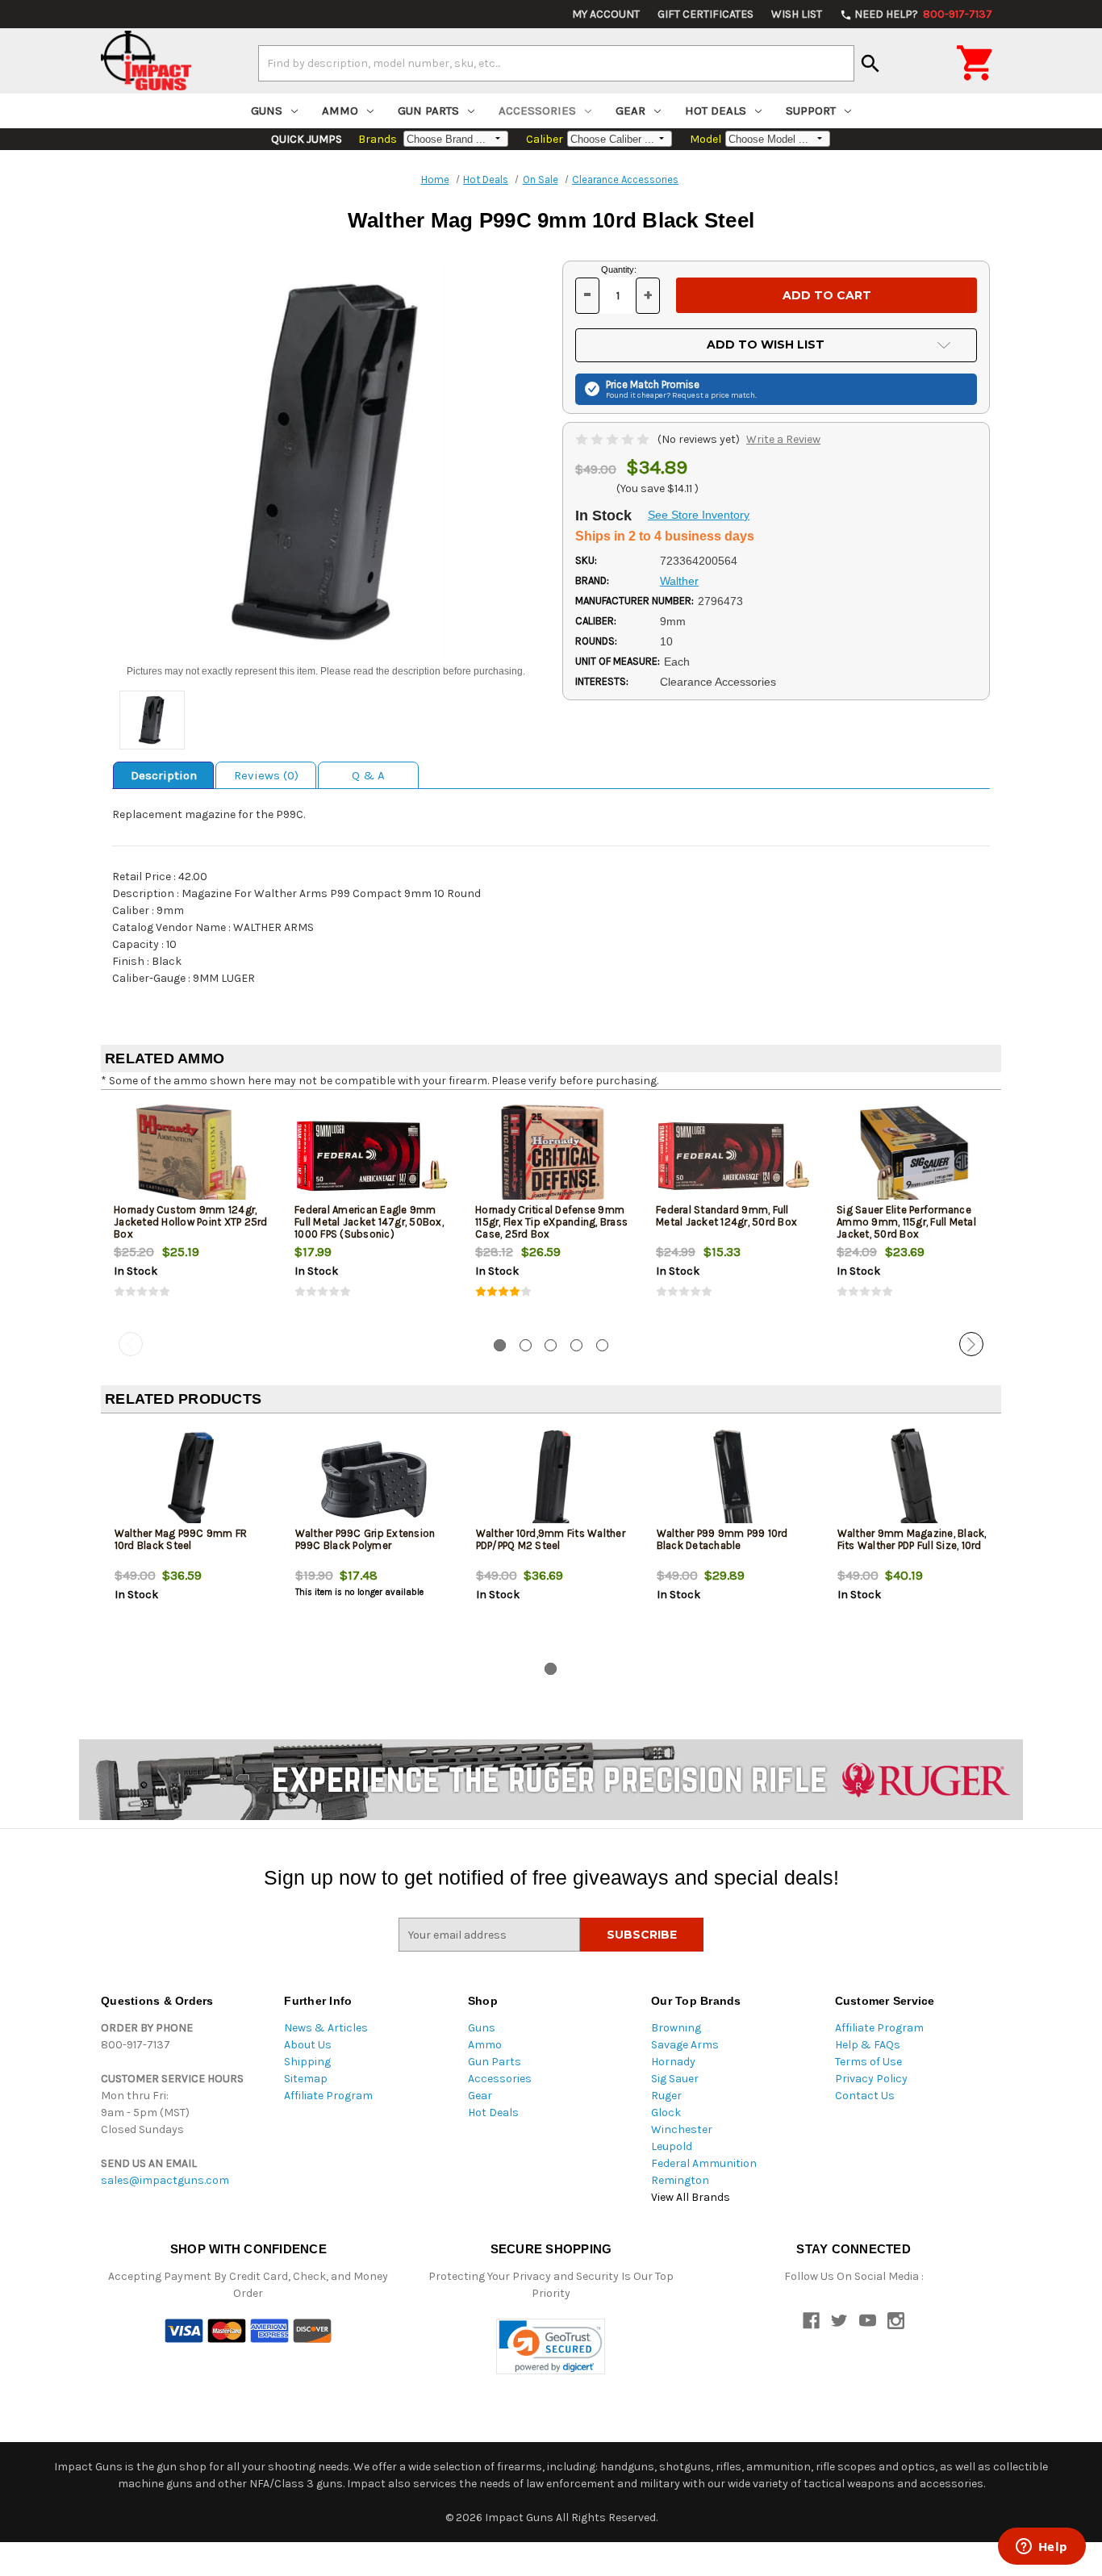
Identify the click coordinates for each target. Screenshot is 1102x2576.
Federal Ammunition (704, 2163)
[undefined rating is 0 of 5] (614, 439)
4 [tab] (576, 1345)
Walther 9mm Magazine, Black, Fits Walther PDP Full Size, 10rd (912, 1539)
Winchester (682, 2129)
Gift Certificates (705, 14)
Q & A (368, 775)
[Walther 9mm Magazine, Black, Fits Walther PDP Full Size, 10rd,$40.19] (914, 1479)
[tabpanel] (191, 1214)
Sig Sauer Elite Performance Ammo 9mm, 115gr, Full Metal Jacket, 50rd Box (906, 1222)
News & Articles (326, 2028)
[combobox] (556, 63)
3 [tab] (551, 1345)
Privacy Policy (871, 2079)
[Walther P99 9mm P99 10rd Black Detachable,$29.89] (734, 1479)
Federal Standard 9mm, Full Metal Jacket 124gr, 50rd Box (726, 1216)
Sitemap (306, 2079)
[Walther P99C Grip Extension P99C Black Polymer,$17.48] (372, 1479)
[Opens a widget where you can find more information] (1041, 2548)
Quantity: (619, 269)
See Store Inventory (699, 515)
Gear (630, 111)
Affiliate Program (328, 2096)
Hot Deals (716, 111)
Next (971, 1344)
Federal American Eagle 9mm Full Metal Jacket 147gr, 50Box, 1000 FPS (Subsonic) (369, 1222)
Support (811, 111)
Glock (666, 2113)
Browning (676, 2028)
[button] (551, 2346)
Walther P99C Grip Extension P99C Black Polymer (365, 1539)
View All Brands (691, 2197)
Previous (131, 1344)
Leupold (672, 2146)
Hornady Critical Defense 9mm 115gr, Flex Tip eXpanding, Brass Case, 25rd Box (551, 1222)
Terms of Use (868, 2062)
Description (164, 775)
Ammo (340, 111)
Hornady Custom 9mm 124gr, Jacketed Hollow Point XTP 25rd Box (191, 1222)
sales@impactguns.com (165, 2180)
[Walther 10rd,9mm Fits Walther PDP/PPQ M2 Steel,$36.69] (553, 1479)
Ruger (666, 2096)
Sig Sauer (675, 2079)
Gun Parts (428, 111)
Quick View (192, 1155)
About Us (308, 2045)
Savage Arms (685, 2045)
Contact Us (865, 2096)
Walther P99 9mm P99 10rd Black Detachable (722, 1539)
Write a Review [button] (783, 439)
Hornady (673, 2062)
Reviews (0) (266, 775)
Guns (267, 111)
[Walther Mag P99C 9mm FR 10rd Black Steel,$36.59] (192, 1479)
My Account (606, 14)
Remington (680, 2180)
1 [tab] (500, 1345)
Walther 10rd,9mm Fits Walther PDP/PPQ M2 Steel (551, 1539)
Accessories (537, 111)
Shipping (307, 2062)
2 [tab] (526, 1345)
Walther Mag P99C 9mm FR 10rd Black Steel (181, 1539)
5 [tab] (602, 1345)
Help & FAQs (868, 2045)
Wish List (797, 14)
